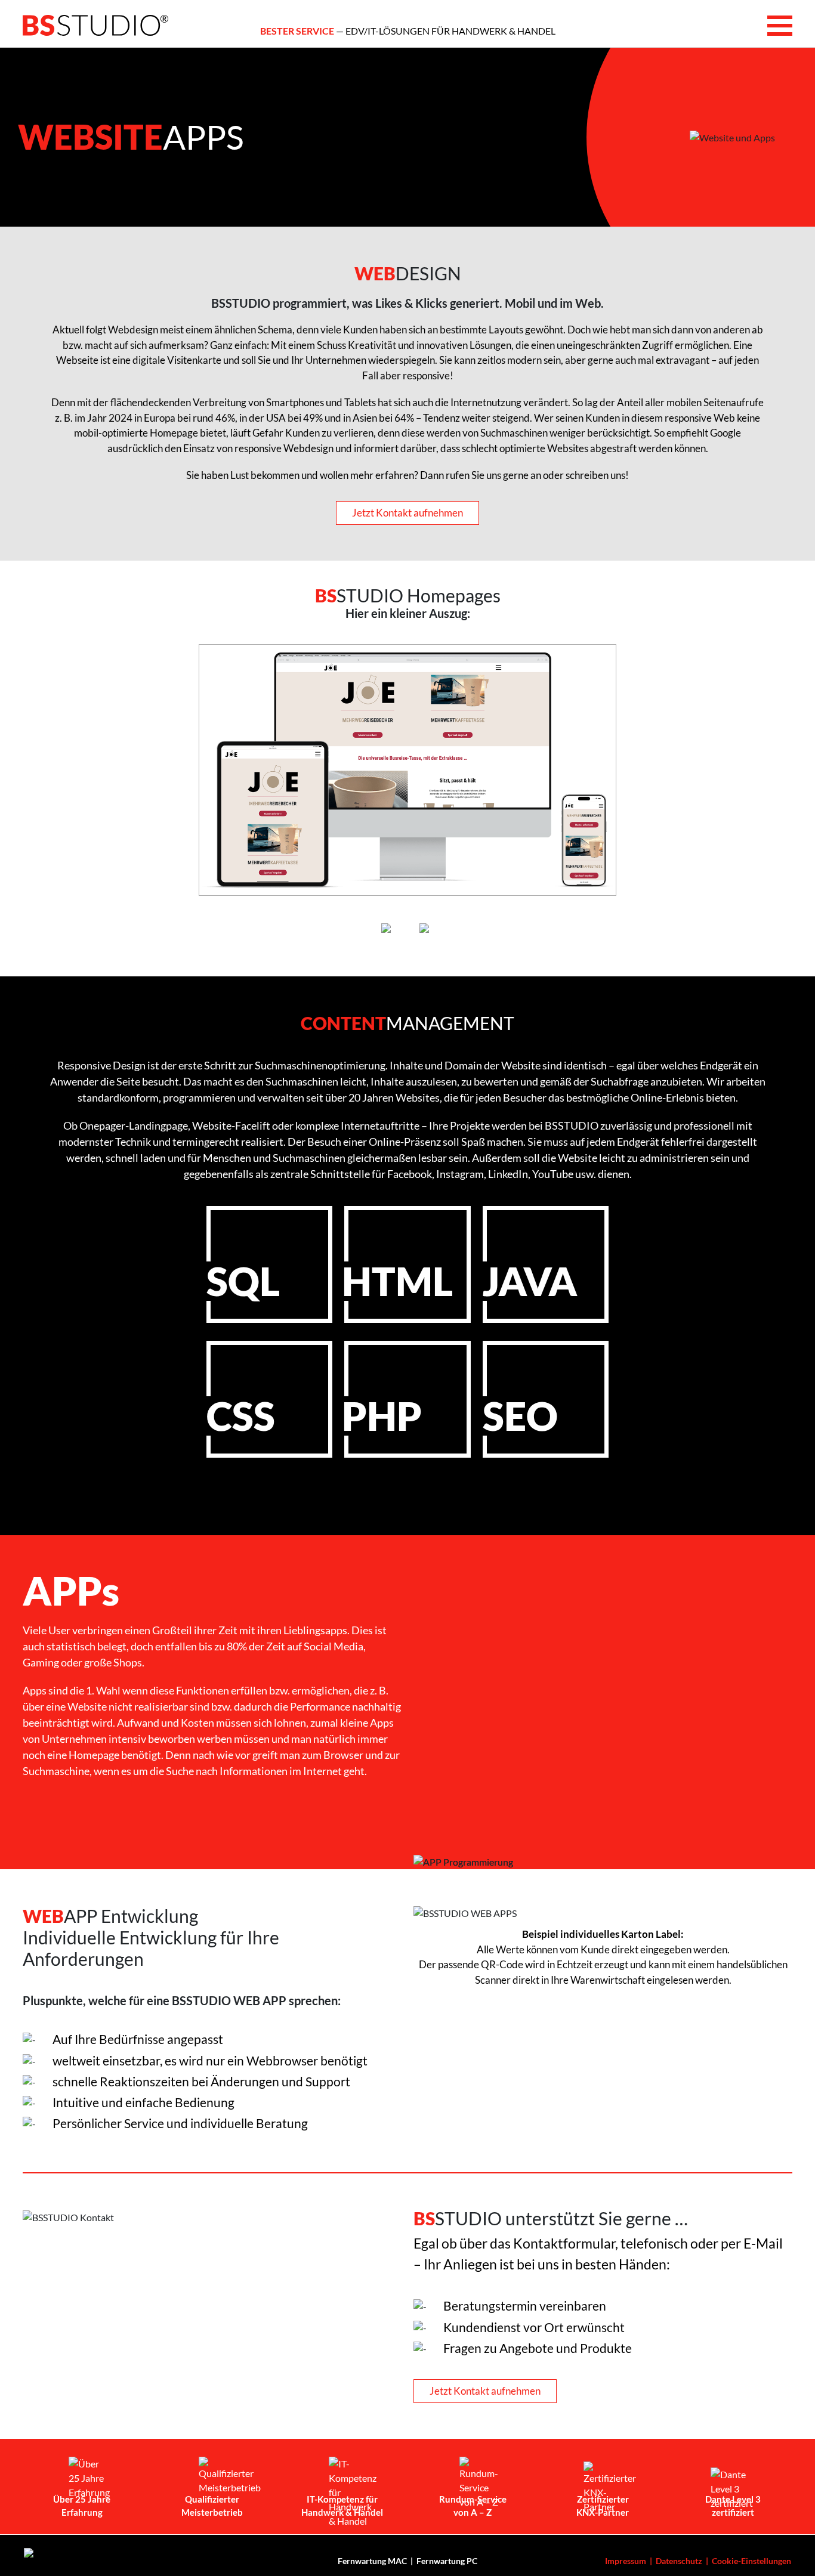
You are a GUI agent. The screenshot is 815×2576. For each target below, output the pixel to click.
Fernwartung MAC (372, 2561)
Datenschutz (679, 2561)
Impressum (626, 2561)
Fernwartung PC (447, 2561)
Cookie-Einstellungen (751, 2561)
